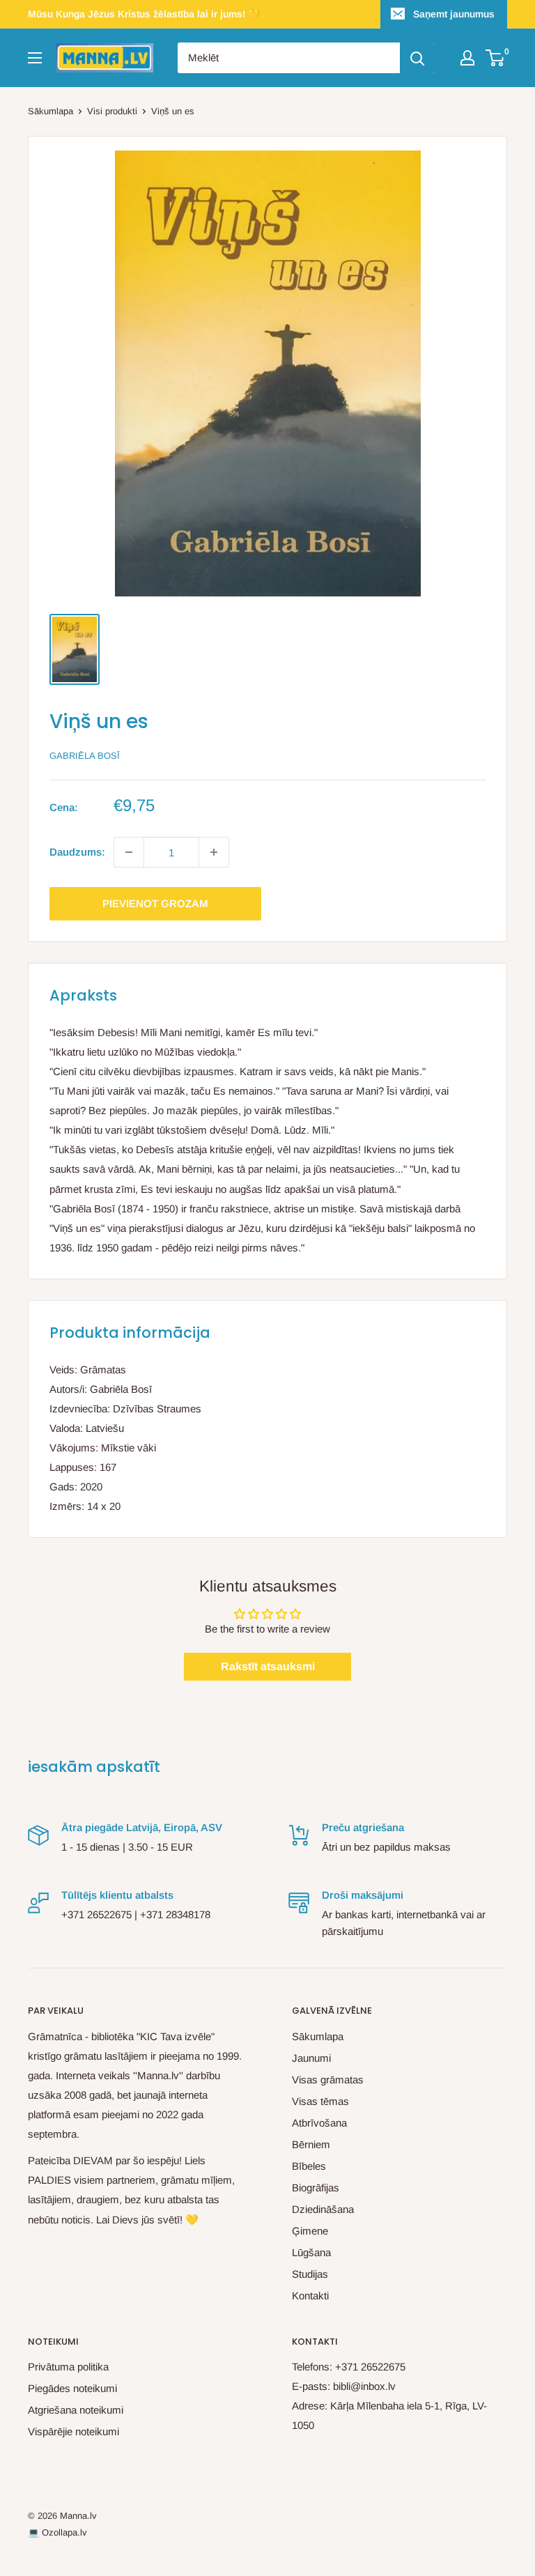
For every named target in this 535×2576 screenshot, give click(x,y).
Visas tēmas (320, 2101)
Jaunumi (311, 2058)
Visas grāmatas (328, 2080)
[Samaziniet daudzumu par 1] (129, 852)
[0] (496, 58)
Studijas (310, 2274)
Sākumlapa (51, 111)
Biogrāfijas (316, 2188)
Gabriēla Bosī (85, 756)
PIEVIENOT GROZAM (155, 903)
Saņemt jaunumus (454, 14)
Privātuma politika (68, 2367)
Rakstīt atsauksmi (268, 1666)
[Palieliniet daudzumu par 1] (214, 852)
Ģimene (310, 2231)
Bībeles (309, 2166)
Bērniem (311, 2144)
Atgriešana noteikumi (76, 2410)
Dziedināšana (323, 2209)
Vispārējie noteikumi (73, 2431)
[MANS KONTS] (467, 58)
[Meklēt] (417, 58)
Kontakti (310, 2296)
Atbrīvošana (319, 2123)
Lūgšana (311, 2252)
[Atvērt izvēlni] (35, 58)
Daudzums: (77, 852)
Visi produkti (112, 111)
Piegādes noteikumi (72, 2388)
